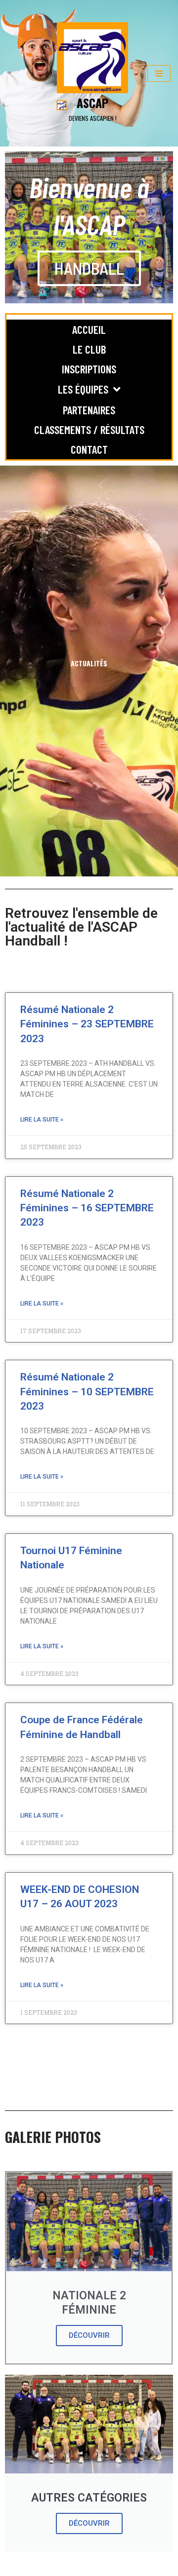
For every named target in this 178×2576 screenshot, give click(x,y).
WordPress (88, 2566)
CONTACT (89, 449)
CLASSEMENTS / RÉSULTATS (89, 430)
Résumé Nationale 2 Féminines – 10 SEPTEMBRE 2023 (87, 1392)
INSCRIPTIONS (89, 369)
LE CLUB (89, 349)
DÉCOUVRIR (89, 2335)
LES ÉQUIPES (83, 389)
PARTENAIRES (89, 410)
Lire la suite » (42, 1120)
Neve (14, 2566)
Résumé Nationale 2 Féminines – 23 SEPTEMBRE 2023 (87, 1024)
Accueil (89, 329)
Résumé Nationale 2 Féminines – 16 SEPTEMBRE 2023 (87, 1208)
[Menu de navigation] (159, 73)
